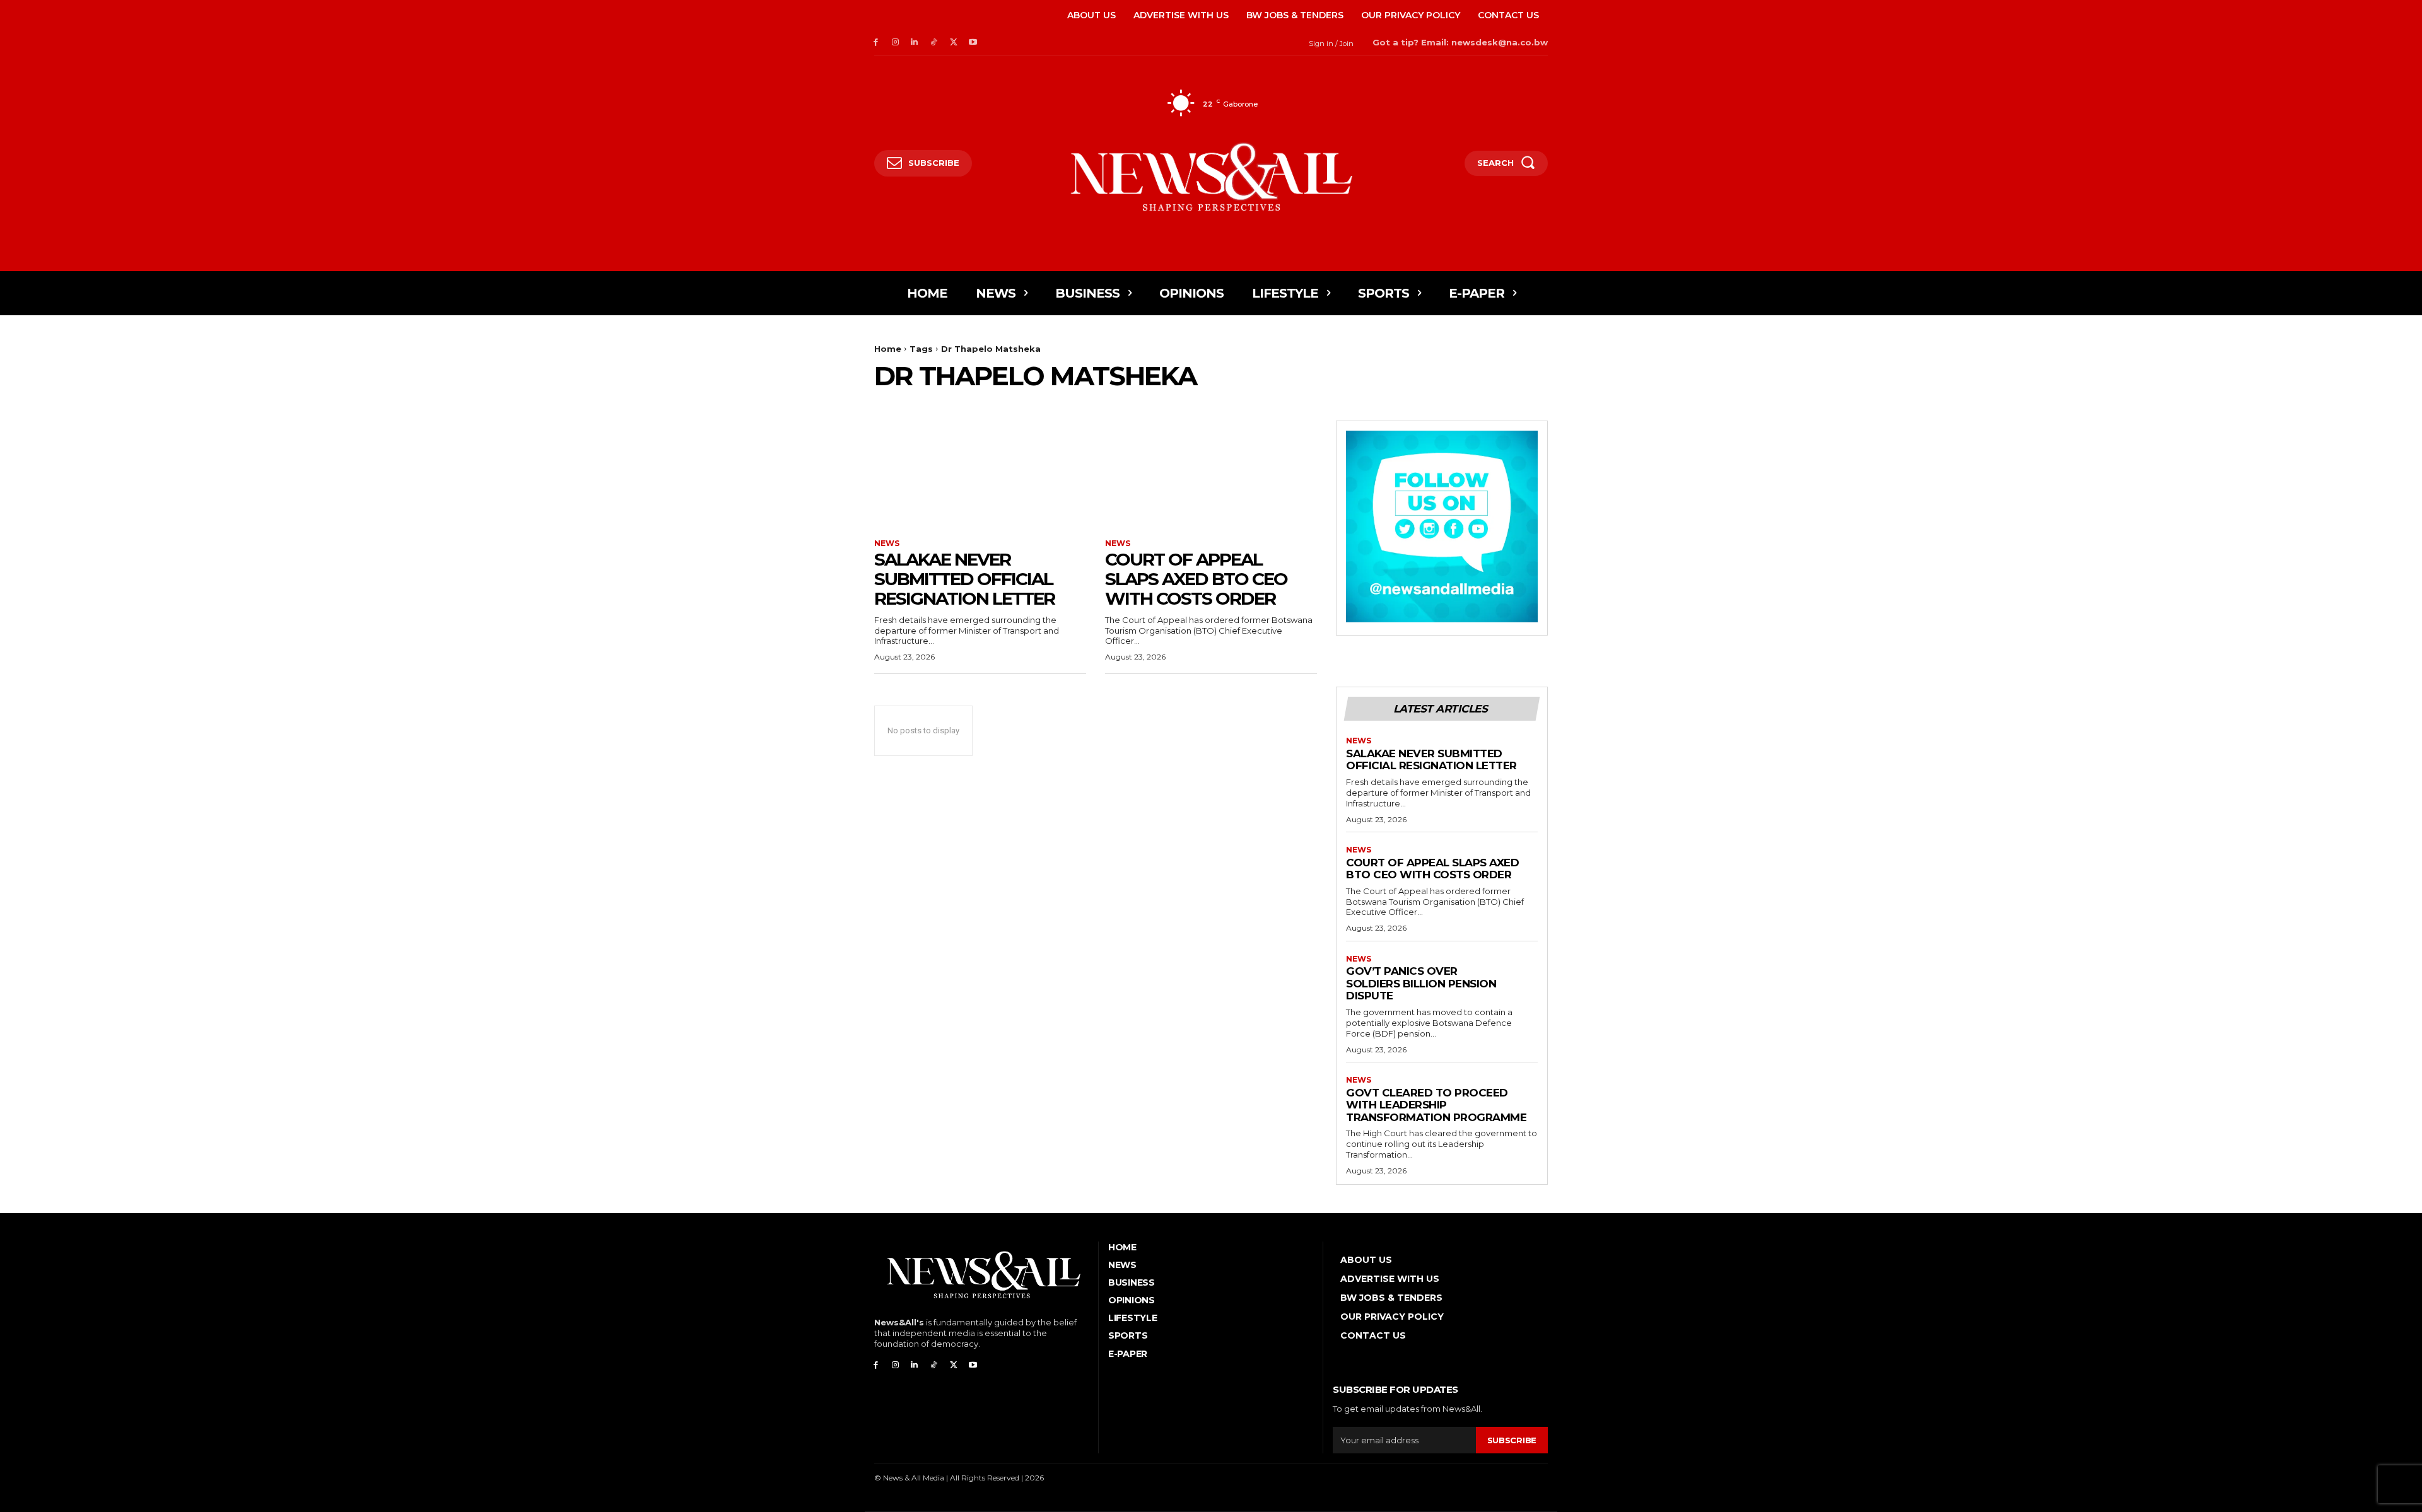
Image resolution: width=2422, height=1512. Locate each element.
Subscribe (1512, 1440)
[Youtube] (973, 43)
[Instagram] (895, 43)
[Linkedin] (915, 43)
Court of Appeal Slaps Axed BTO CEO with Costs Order (1196, 579)
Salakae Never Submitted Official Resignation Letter (964, 579)
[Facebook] (876, 43)
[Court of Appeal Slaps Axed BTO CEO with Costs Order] (1211, 474)
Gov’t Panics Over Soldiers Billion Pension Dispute (1421, 983)
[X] (953, 43)
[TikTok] (934, 43)
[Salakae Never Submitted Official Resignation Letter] (980, 474)
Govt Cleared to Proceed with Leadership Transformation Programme (1436, 1105)
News (887, 544)
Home (888, 349)
